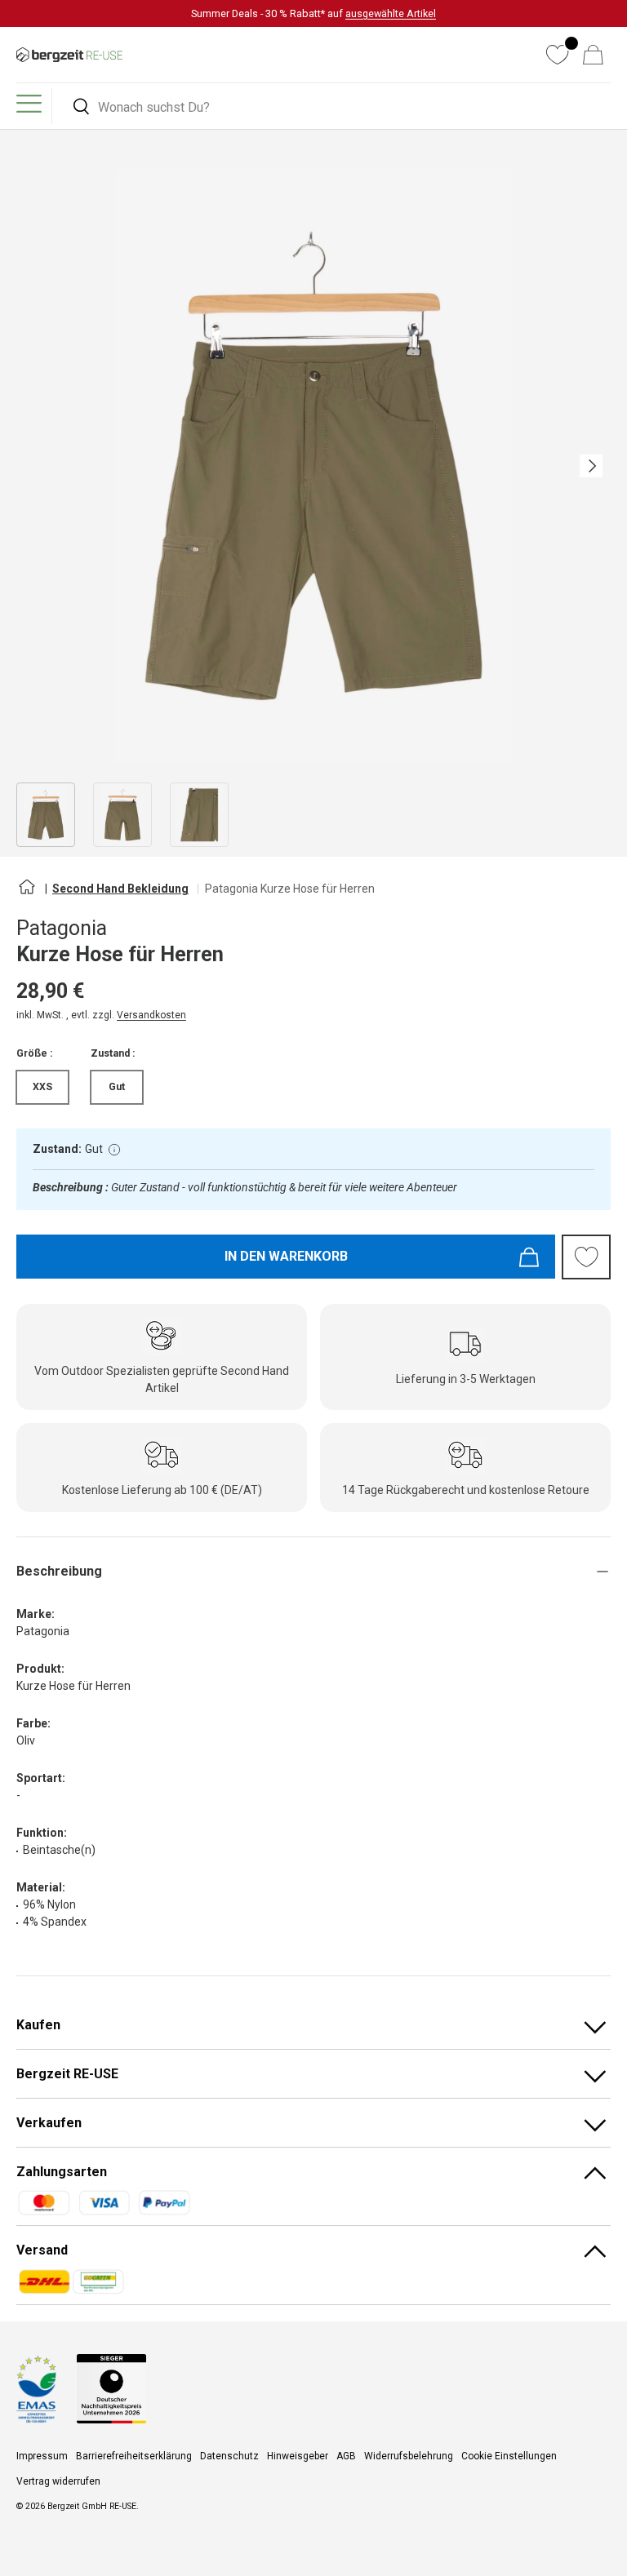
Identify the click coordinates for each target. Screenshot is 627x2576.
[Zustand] (114, 1150)
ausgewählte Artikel (391, 13)
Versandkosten (151, 1015)
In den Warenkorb (286, 1256)
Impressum (42, 2456)
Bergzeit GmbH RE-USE (92, 2506)
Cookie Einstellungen (509, 2456)
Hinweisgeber (298, 2456)
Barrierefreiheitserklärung (134, 2456)
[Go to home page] (26, 893)
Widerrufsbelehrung (409, 2456)
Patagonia (62, 928)
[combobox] (334, 107)
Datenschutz (229, 2456)
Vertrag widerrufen (58, 2481)
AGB (346, 2456)
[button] (593, 55)
